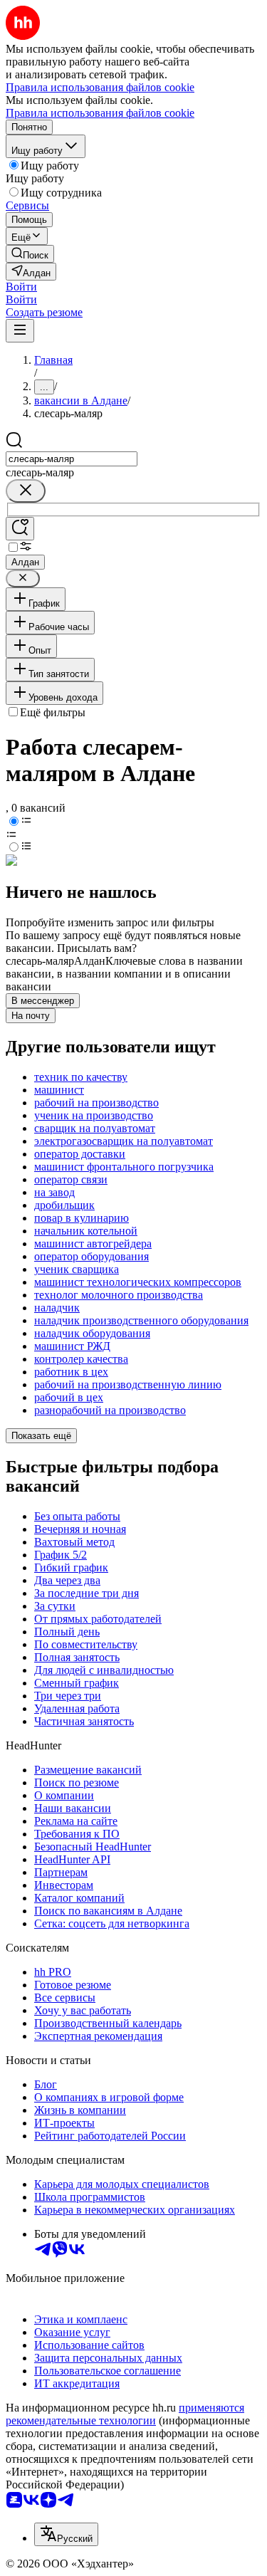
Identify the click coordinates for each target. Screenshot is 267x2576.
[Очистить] (26, 491)
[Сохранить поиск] (20, 529)
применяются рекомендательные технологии (125, 2414)
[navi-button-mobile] (20, 331)
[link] (30, 254)
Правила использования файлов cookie (100, 113)
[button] (21, 287)
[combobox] (72, 459)
